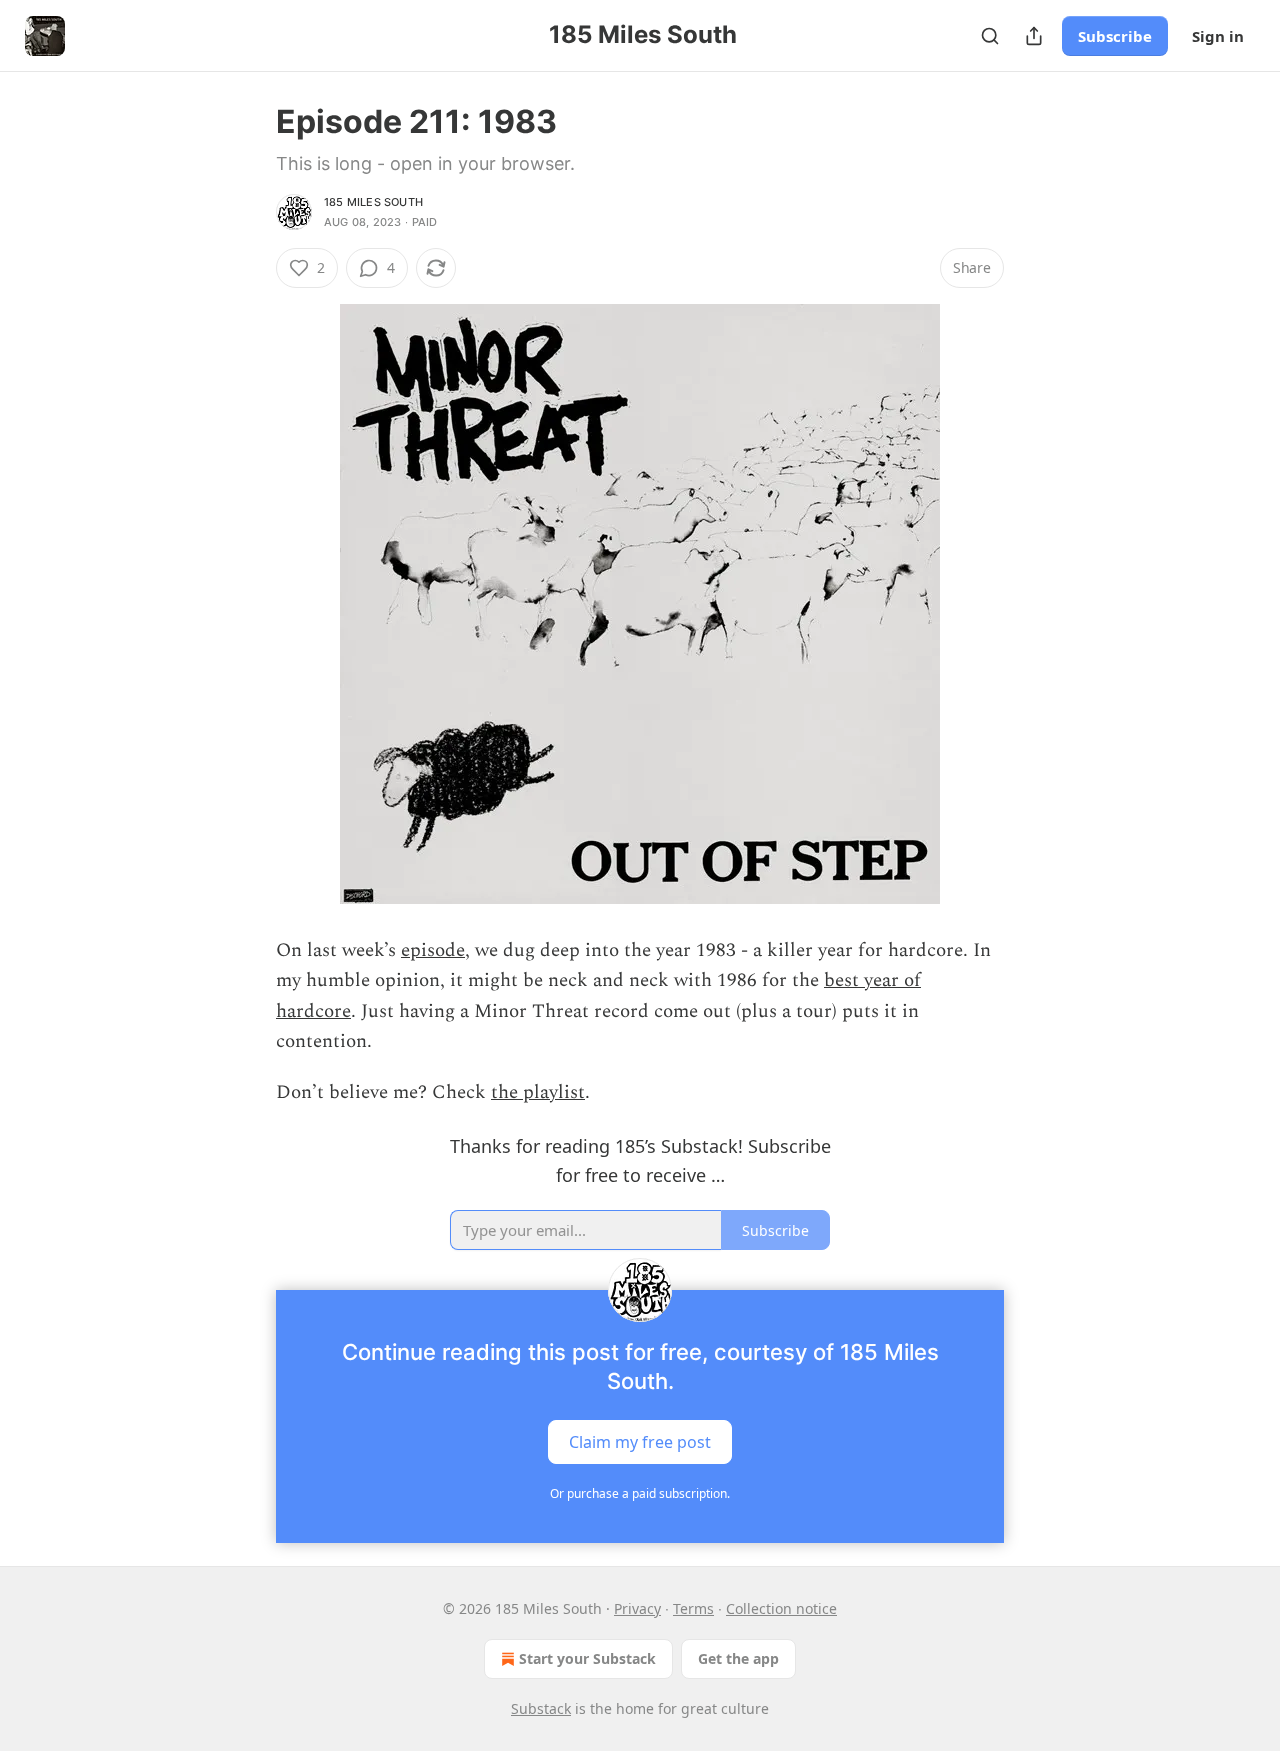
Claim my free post (640, 1441)
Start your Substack (587, 1658)
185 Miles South (373, 202)
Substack (541, 1708)
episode (433, 950)
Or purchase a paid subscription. (640, 1493)
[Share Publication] (1034, 36)
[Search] (990, 36)
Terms (693, 1608)
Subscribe (1115, 36)
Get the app (738, 1658)
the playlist (538, 1092)
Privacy (637, 1608)
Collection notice (781, 1608)
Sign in (1218, 36)
